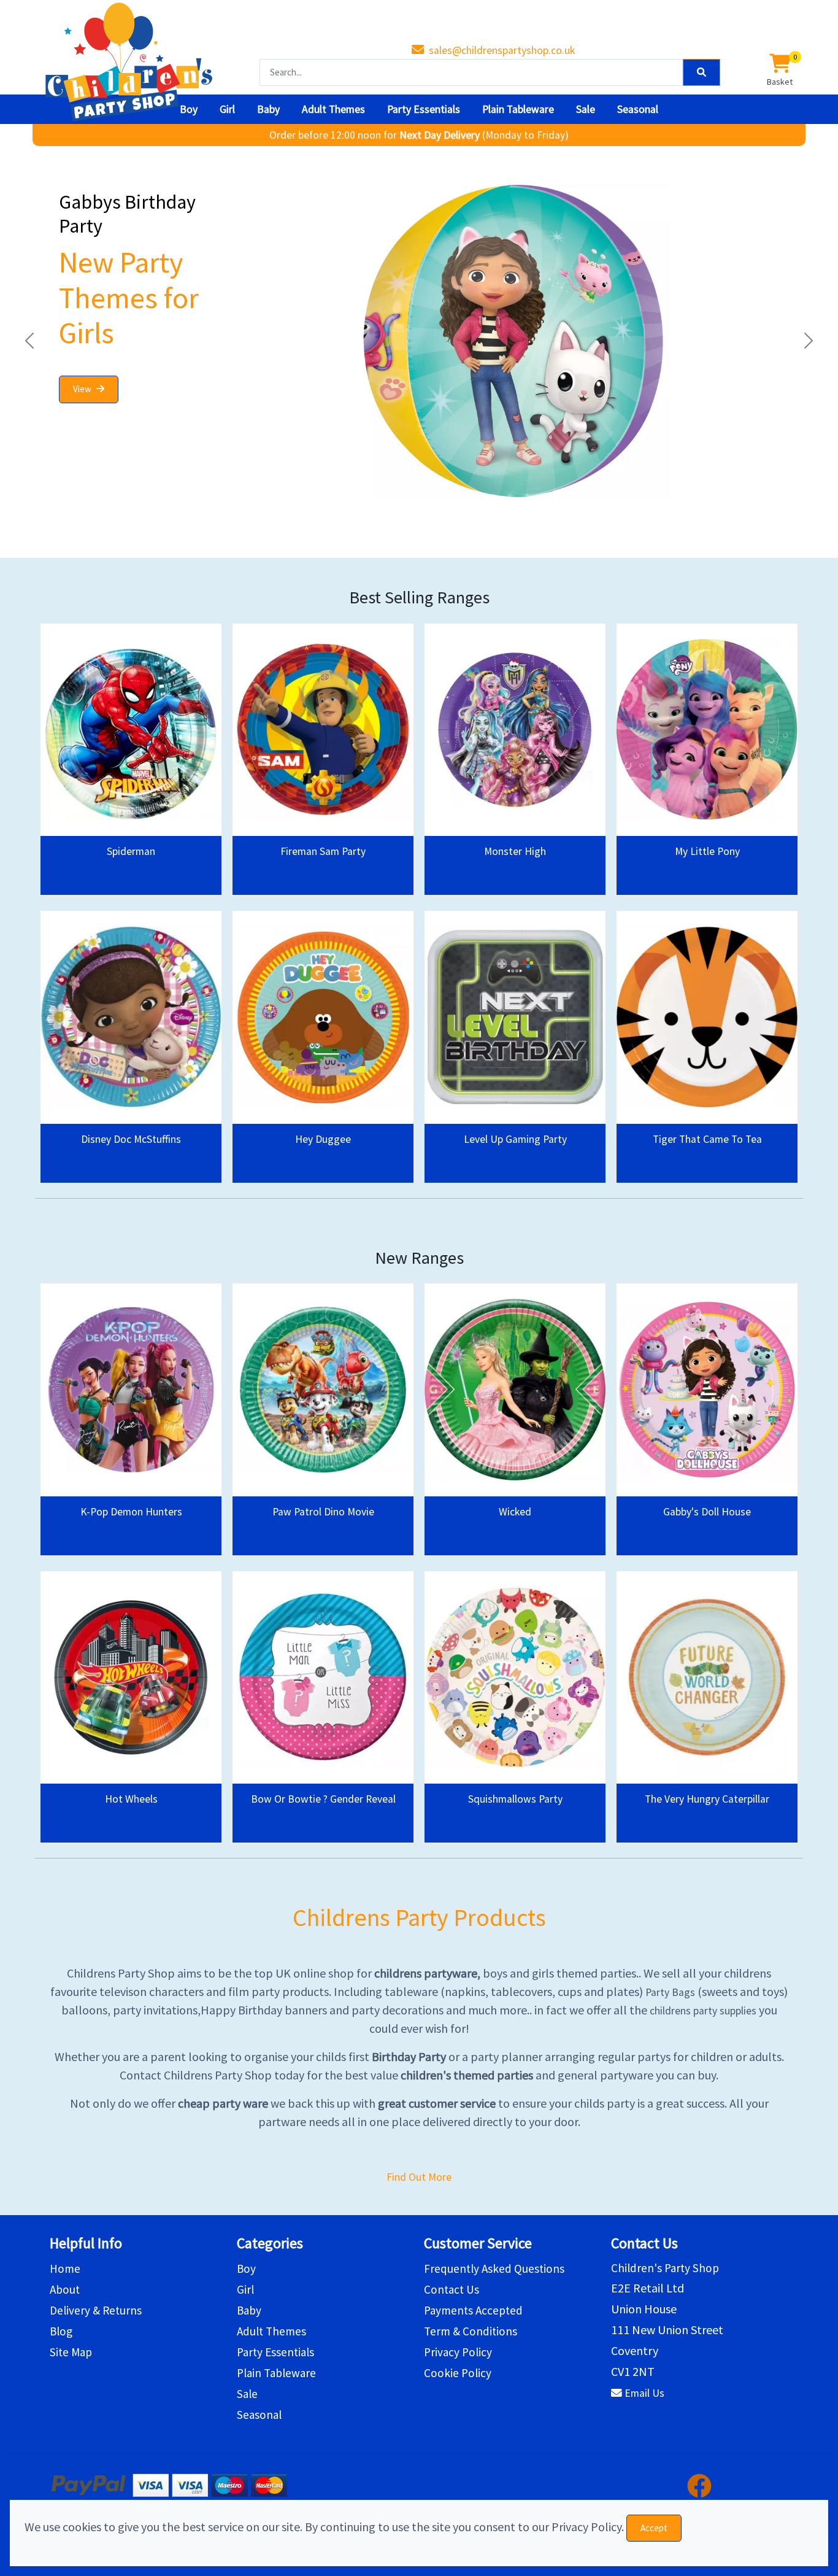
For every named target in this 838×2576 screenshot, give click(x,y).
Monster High (515, 851)
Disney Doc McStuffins (131, 1139)
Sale (586, 109)
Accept (654, 2528)
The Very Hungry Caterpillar (707, 1799)
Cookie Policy (458, 2373)
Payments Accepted (473, 2310)
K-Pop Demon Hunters (131, 1512)
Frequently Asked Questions (494, 2269)
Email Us (644, 2393)
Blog (61, 2331)
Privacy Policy (458, 2352)
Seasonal (638, 109)
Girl (227, 109)
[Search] (702, 73)
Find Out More (419, 2177)
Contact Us (452, 2289)
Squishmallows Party (515, 1799)
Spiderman (131, 851)
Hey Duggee (323, 1139)
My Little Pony (707, 851)
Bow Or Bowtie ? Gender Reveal (323, 1799)
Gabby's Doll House (707, 1512)
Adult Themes (333, 109)
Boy (189, 109)
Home (65, 2269)
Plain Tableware (518, 109)
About (65, 2289)
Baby (268, 109)
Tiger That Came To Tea (707, 1139)
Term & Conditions (471, 2331)
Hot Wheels (131, 1799)
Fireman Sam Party (323, 851)
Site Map (71, 2352)
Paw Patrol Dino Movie (323, 1512)
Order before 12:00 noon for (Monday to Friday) (419, 135)
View (82, 389)
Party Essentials (424, 109)
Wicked (515, 1512)
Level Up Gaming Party (515, 1139)
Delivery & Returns (96, 2310)
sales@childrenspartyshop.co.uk (502, 50)
